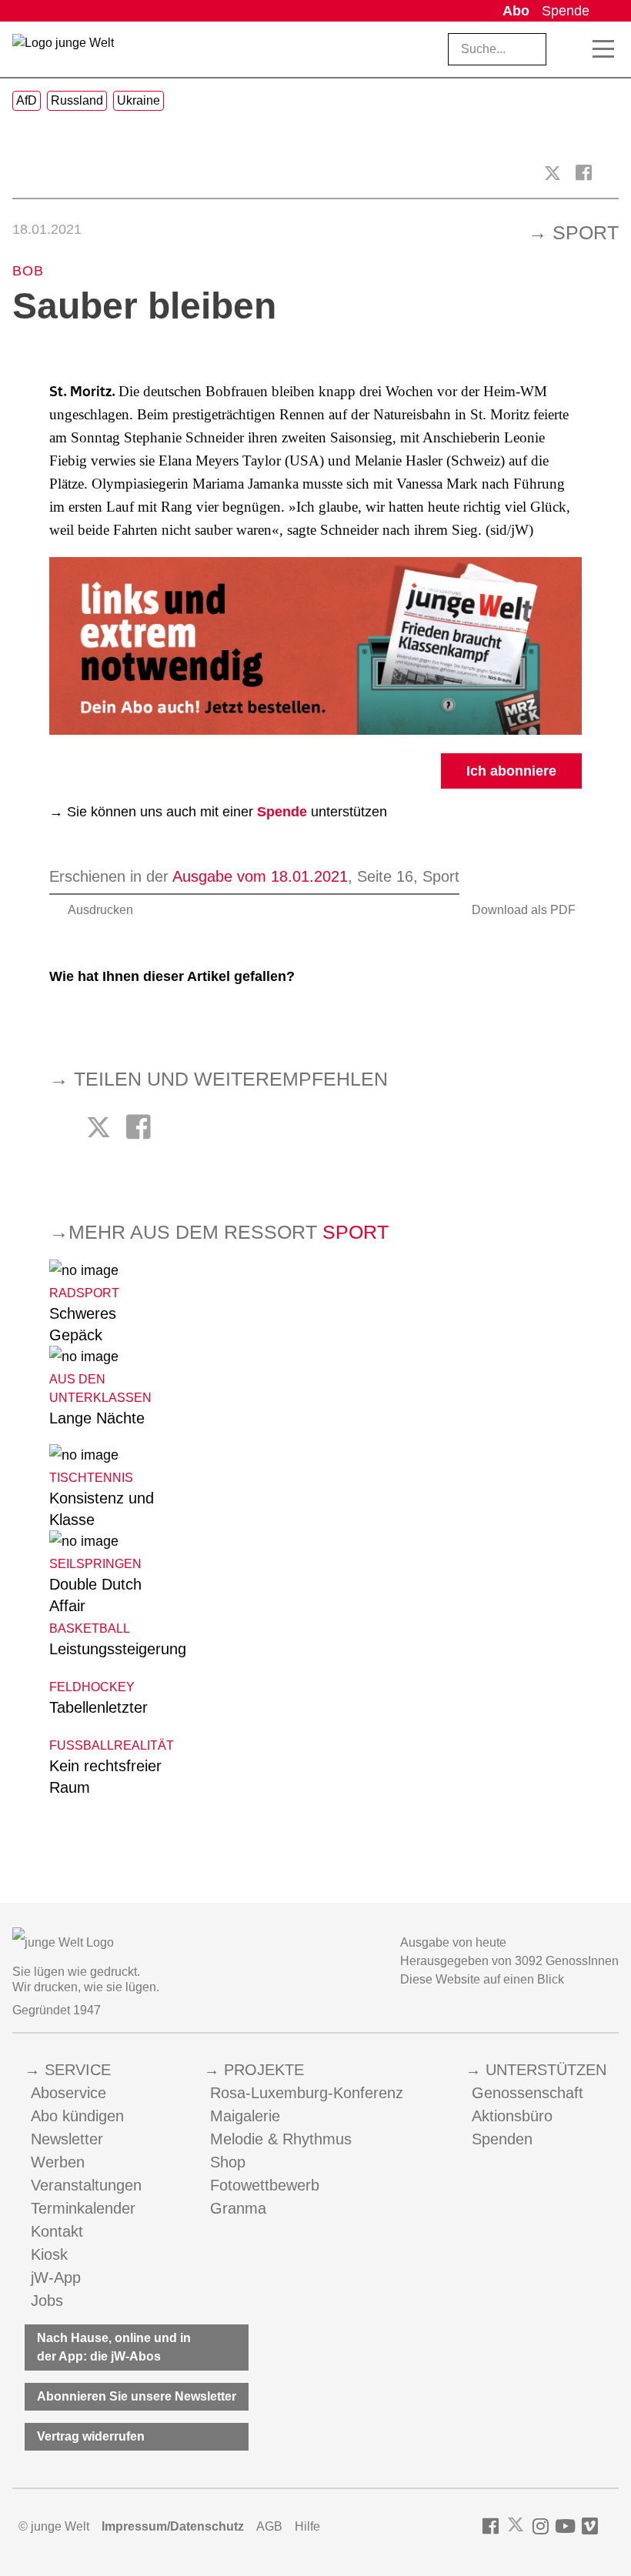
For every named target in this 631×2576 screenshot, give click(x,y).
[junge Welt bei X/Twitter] (516, 2526)
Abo (516, 11)
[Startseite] (63, 52)
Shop (228, 2162)
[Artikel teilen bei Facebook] (584, 173)
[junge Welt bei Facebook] (491, 2526)
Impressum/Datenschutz (173, 2526)
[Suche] (570, 49)
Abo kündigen (77, 2116)
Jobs (47, 2301)
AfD (27, 100)
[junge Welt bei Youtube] (565, 2526)
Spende (566, 11)
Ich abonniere (511, 771)
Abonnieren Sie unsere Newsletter (137, 2396)
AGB (269, 2526)
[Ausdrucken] (20, 173)
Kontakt (57, 2231)
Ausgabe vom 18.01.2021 (260, 876)
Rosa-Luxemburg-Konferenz (307, 2093)
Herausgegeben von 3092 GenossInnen (509, 1961)
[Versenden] (611, 173)
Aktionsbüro (512, 2116)
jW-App (56, 2277)
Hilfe (307, 2526)
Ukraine (139, 100)
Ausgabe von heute (453, 1942)
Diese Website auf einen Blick (482, 1979)
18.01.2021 (47, 229)
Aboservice (68, 2093)
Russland (77, 100)
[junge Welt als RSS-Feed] (611, 2526)
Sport (586, 232)
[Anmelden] (607, 11)
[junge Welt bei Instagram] (541, 2526)
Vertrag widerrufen (91, 2436)
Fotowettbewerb (265, 2185)
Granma (238, 2208)
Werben (58, 2162)
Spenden (502, 2139)
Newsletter (67, 2139)
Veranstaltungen (86, 2185)
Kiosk (49, 2254)
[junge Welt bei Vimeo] (590, 2526)
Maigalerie (245, 2116)
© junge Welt (54, 2526)
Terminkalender (83, 2208)
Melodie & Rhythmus (281, 2139)
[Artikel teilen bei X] (553, 173)
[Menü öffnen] (603, 49)
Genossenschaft (528, 2093)
